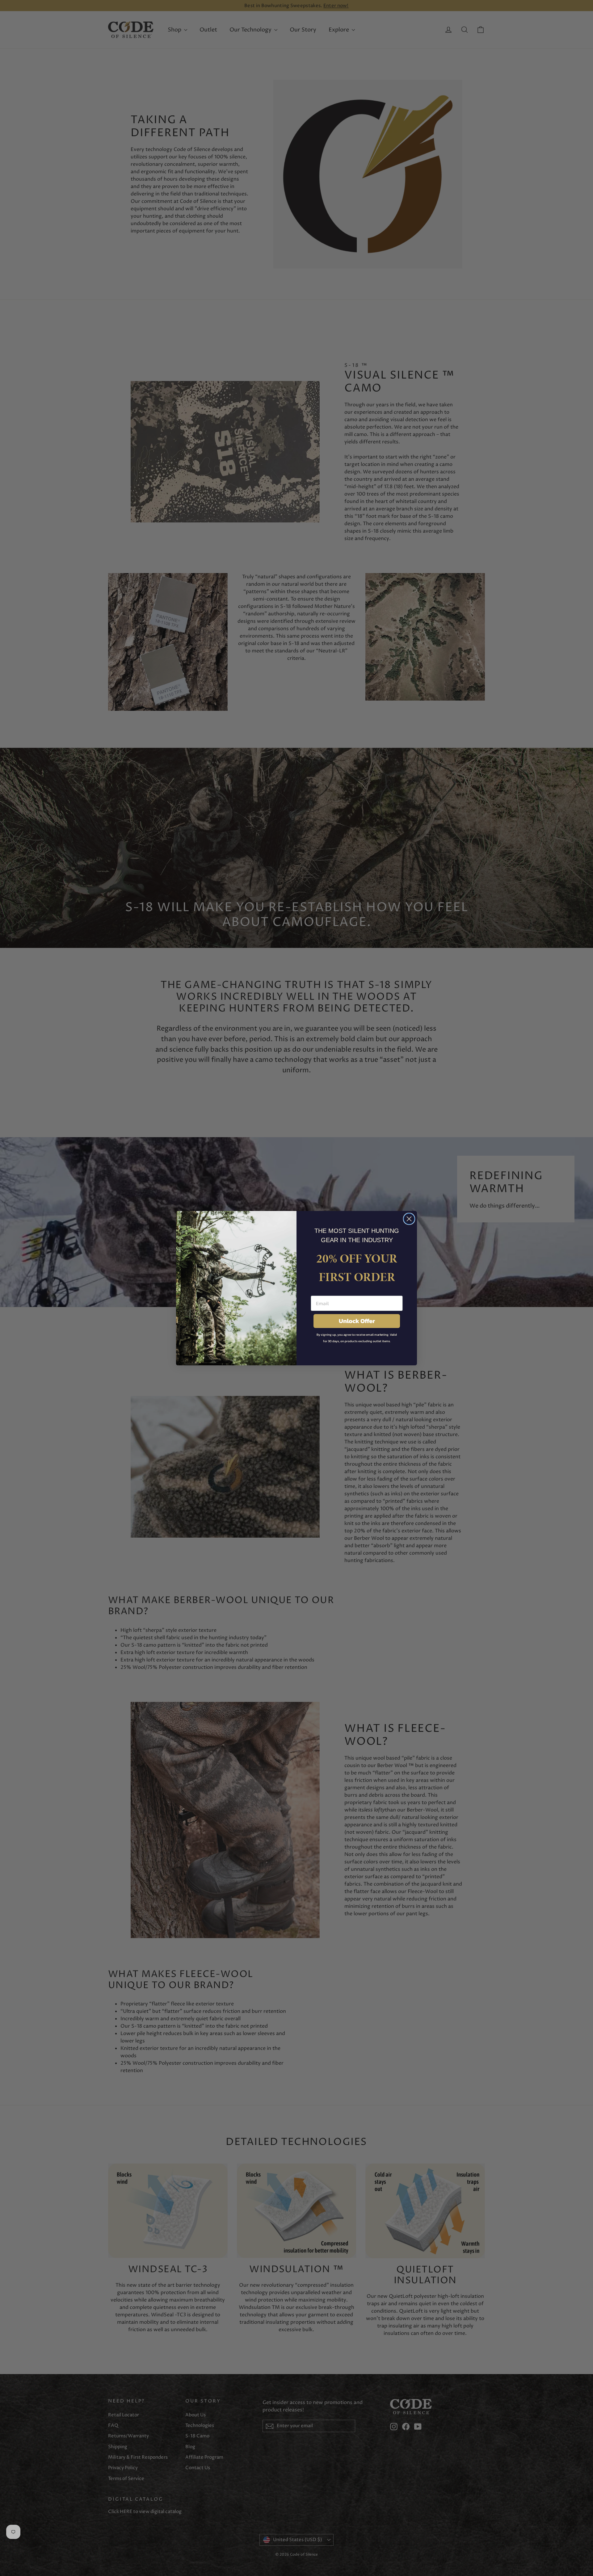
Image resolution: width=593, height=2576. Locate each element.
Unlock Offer (357, 1321)
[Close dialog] (409, 1219)
